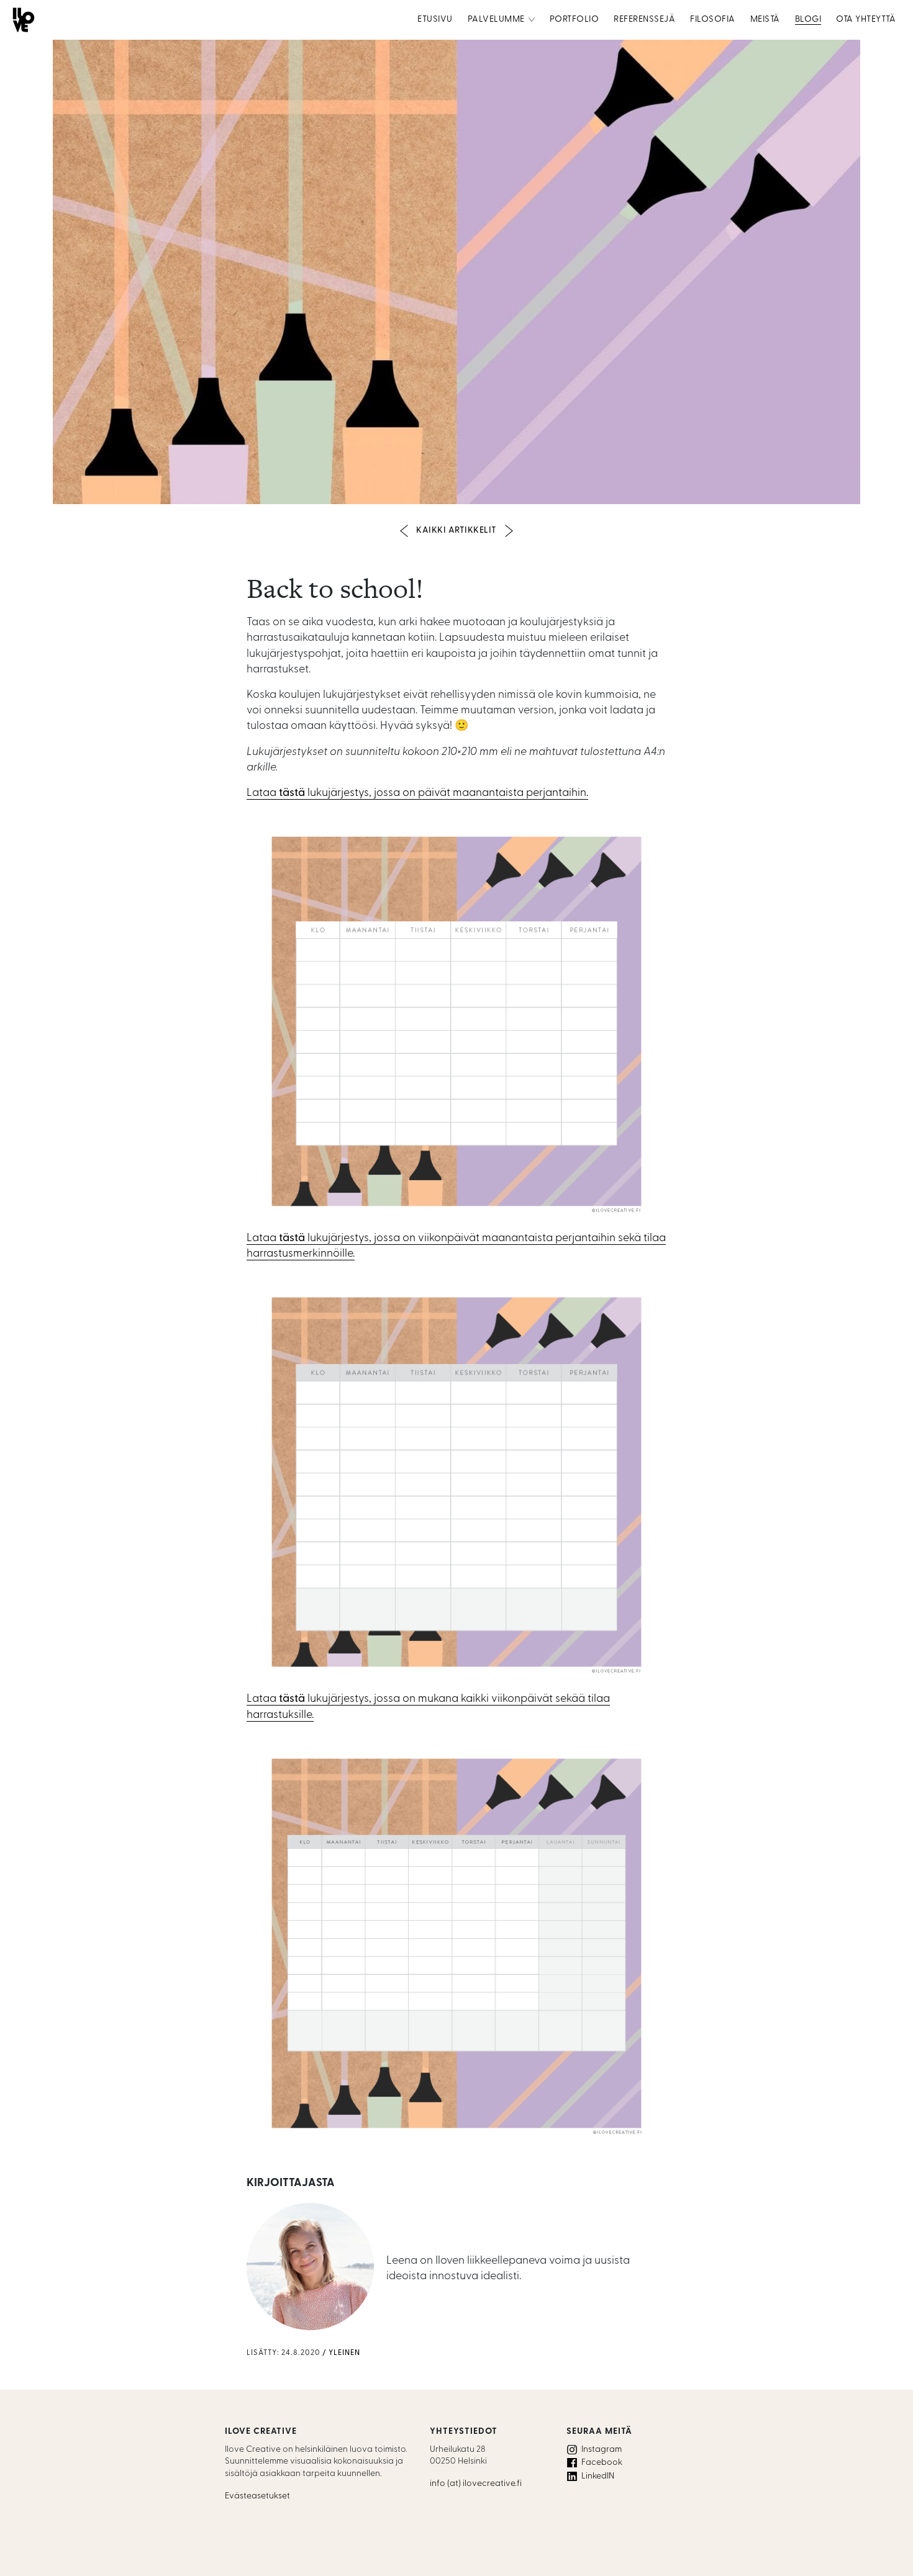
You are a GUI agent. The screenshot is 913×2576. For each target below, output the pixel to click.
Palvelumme (496, 20)
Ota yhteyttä (866, 20)
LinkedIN (598, 2476)
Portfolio (575, 20)
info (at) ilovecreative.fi (476, 2484)
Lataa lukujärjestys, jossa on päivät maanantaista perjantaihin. (417, 793)
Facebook (602, 2463)
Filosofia (713, 20)
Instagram (602, 2450)
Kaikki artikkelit (457, 531)
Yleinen (344, 2353)
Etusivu (435, 20)
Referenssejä (644, 20)
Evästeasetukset (257, 2496)
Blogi (808, 20)
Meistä (765, 20)
